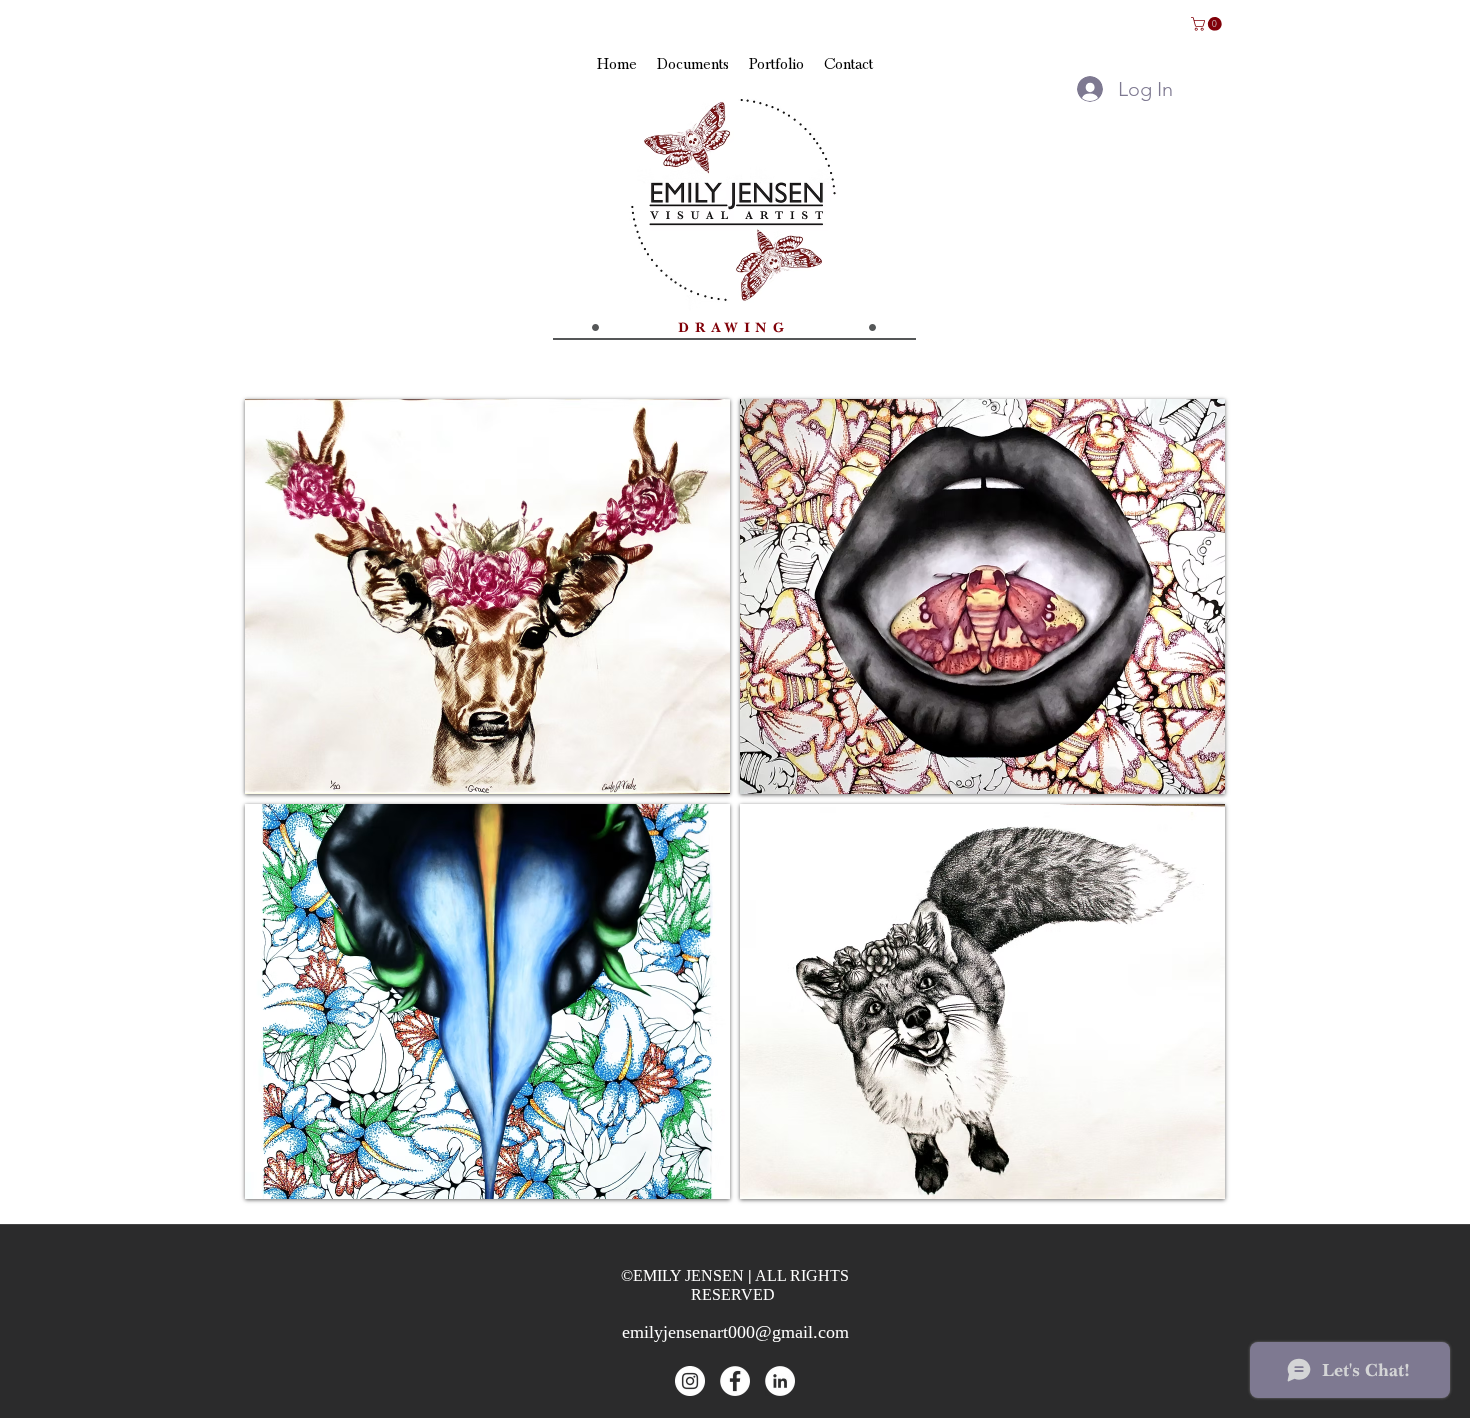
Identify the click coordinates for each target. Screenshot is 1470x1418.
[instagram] (690, 1381)
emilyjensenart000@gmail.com (735, 1332)
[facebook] (735, 1381)
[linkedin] (780, 1381)
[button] (1208, 24)
